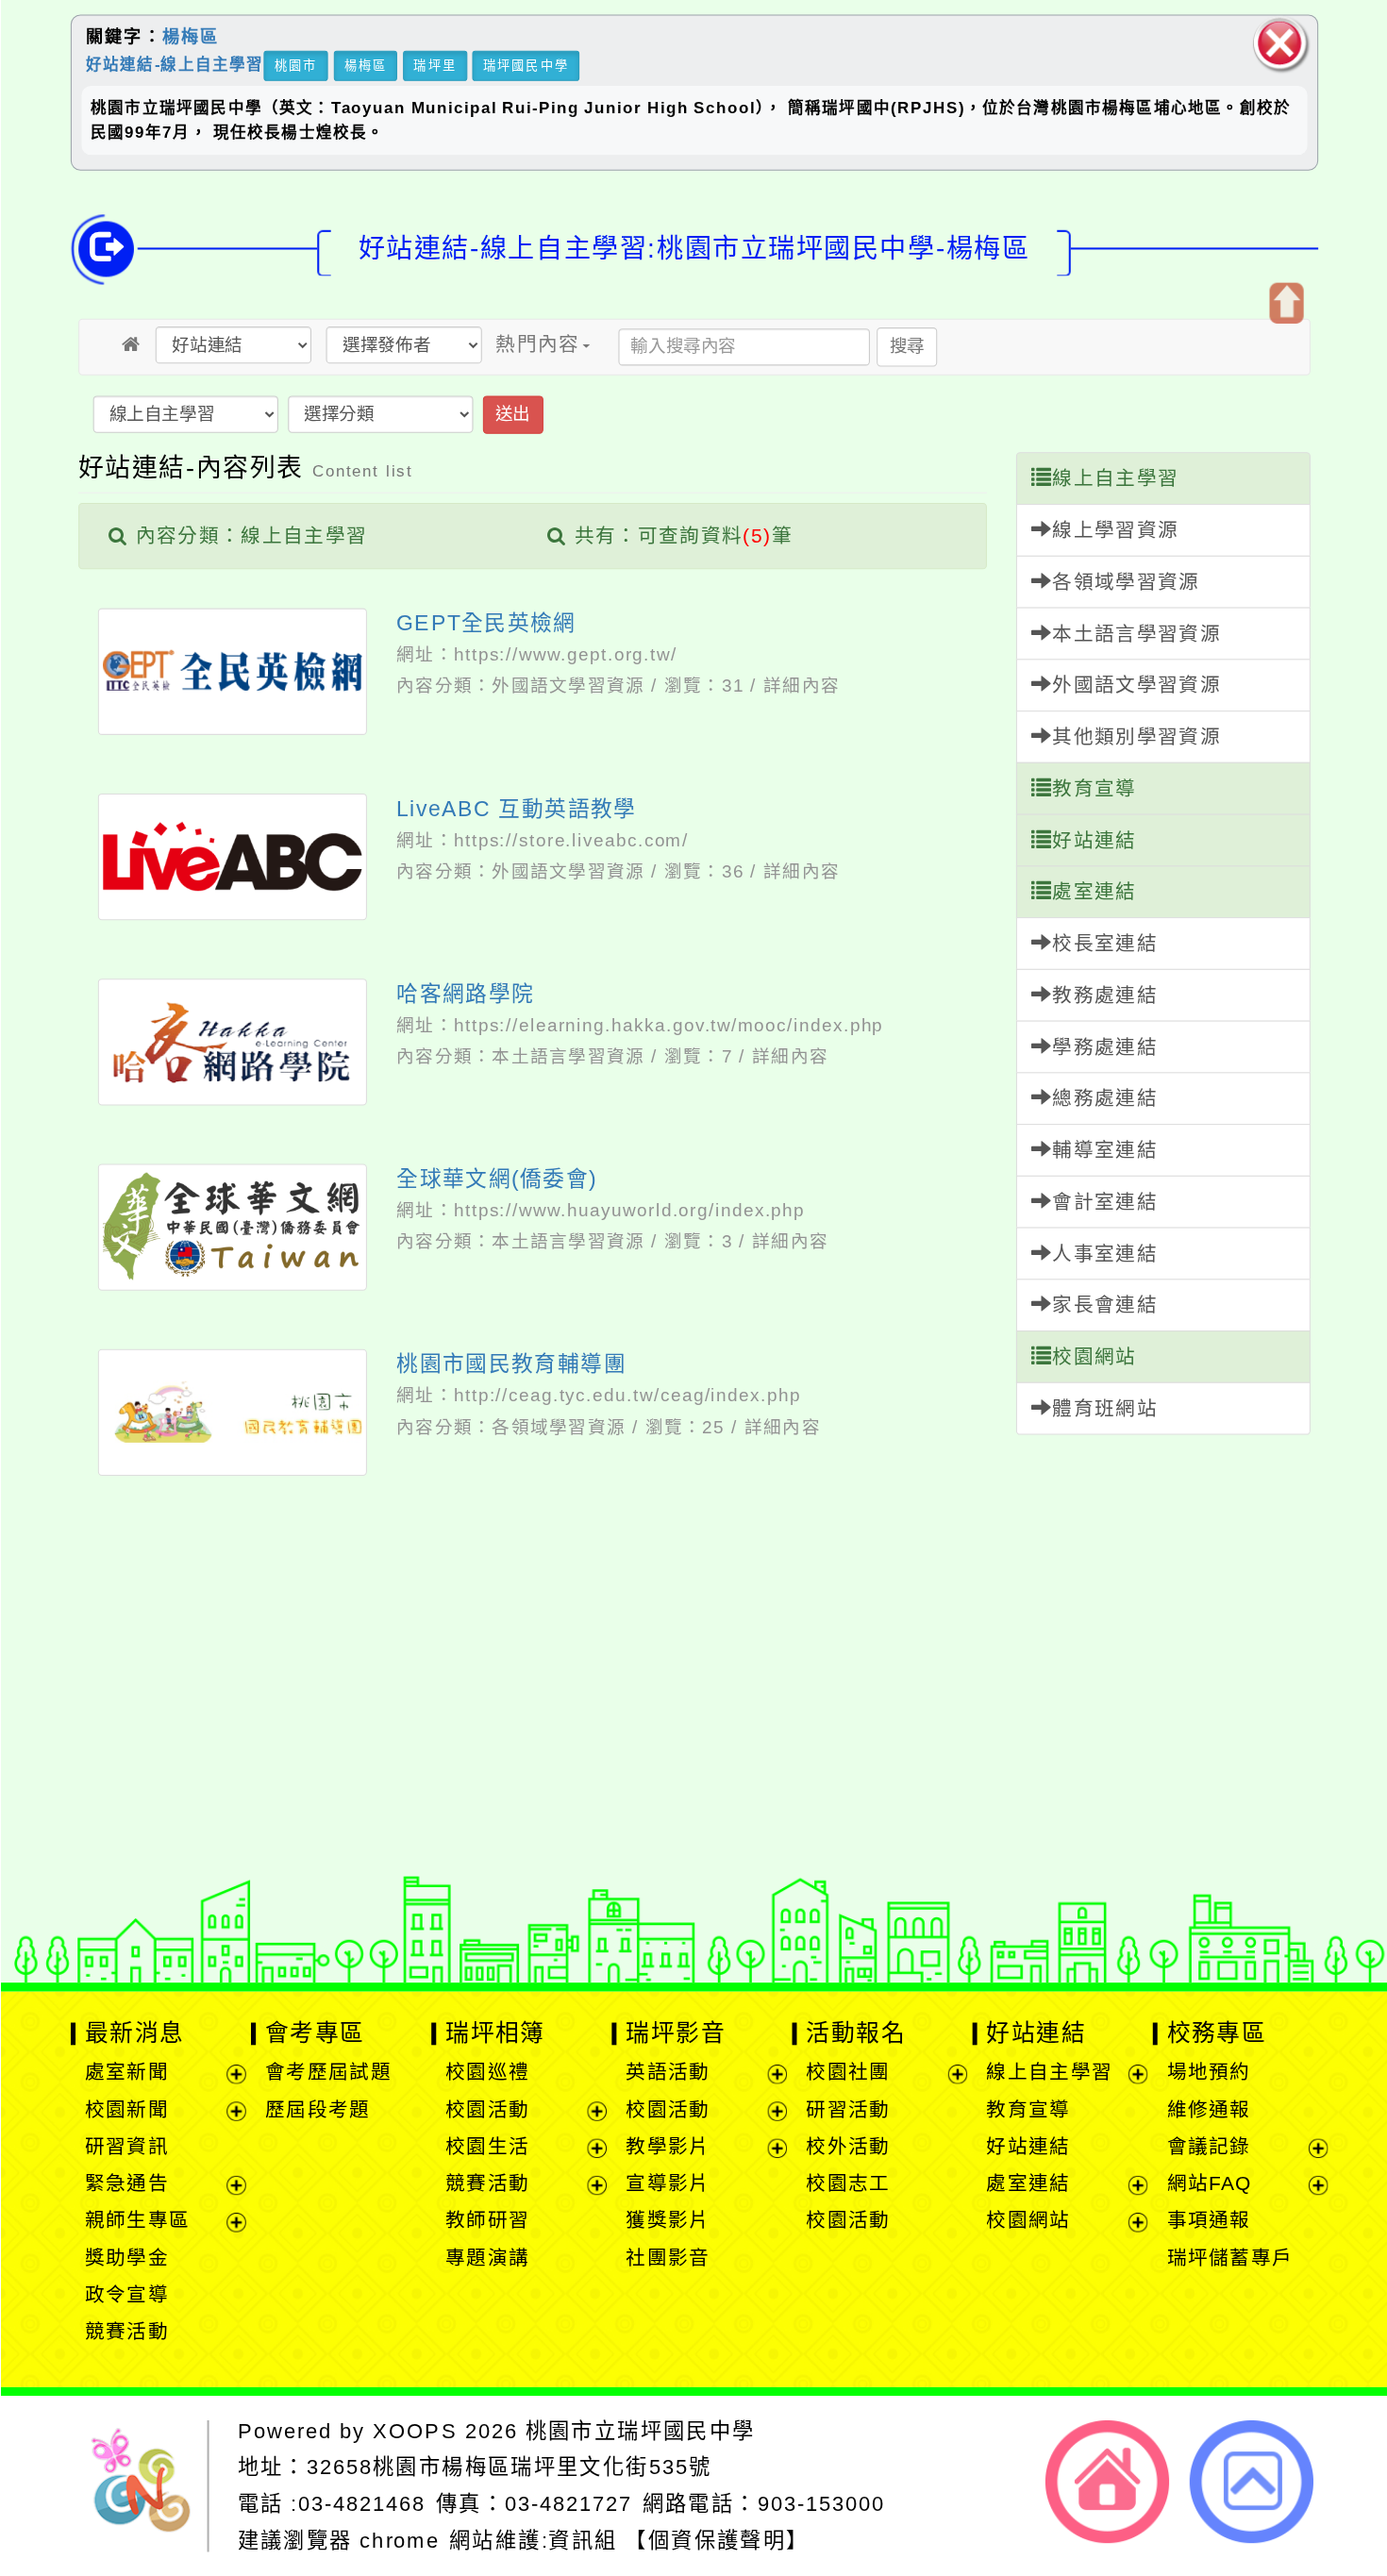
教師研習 (487, 2221)
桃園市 (295, 66)
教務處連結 (1105, 995)
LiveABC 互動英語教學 (517, 809)
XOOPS (414, 2431)
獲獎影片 (668, 2221)
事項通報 (1208, 2221)
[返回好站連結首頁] (131, 344)
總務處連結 (1105, 1099)
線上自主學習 (1115, 479)
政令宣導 (126, 2294)
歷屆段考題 (317, 2109)
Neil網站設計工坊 (516, 1882)
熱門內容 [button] (537, 344)
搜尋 (906, 346)
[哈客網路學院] (232, 1041)
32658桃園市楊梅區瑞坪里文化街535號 (508, 2467)
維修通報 (1208, 2109)
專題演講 (487, 2258)
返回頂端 (1252, 2482)
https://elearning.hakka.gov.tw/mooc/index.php (668, 1025)
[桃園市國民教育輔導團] (232, 1412)
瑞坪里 (434, 66)
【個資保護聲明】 (717, 2541)
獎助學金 (126, 2258)
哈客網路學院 (465, 994)
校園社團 (848, 2073)
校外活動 (848, 2146)
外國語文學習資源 (568, 686)
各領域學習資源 (559, 1427)
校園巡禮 (487, 2073)
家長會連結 (1105, 1305)
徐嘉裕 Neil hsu (528, 1913)
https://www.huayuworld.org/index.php (629, 1210)
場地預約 (1208, 2073)
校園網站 (1094, 1356)
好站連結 (1094, 840)
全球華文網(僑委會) (497, 1179)
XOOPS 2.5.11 (464, 1850)
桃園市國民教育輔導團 (511, 1363)
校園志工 (848, 2183)
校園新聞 (126, 2109)
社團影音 (668, 2258)
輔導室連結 (1105, 1150)
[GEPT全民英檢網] (232, 671)
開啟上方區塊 (1285, 303)
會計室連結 (1105, 1202)
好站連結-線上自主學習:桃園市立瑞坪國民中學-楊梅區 (693, 248)
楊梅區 (190, 37)
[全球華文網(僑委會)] (232, 1227)
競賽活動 (126, 2331)
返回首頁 (1107, 2482)
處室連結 (1094, 892)
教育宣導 (1094, 788)
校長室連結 (1105, 943)
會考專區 (314, 2032)
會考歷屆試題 (327, 2073)
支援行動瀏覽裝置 (933, 1820)
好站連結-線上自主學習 (174, 64)
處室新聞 (126, 2073)
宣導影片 (668, 2183)
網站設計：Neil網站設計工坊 (146, 1856)
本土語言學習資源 (568, 1056)
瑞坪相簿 (495, 2032)
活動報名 (856, 2032)
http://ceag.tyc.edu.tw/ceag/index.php (627, 1396)
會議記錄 (1208, 2146)
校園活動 (487, 2109)
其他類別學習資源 (1136, 736)
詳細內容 (802, 686)
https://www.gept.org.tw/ (565, 655)
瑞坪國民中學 (526, 66)
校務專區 (1216, 2032)
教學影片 (668, 2146)
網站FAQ (1209, 2183)
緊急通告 (126, 2183)
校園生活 (487, 2146)
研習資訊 (126, 2146)
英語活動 (668, 2073)
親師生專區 (137, 2221)
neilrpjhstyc (432, 1789)
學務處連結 (1105, 1047)
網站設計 (376, 1882)
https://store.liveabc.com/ (570, 840)
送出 (512, 414)
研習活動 (848, 2109)
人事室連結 (1105, 1254)
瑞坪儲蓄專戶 (1229, 2258)
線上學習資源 (1115, 530)
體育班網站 (1105, 1408)
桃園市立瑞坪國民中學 (640, 2431)
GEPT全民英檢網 (486, 623)
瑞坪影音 (676, 2032)
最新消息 (134, 2032)
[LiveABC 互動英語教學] (232, 856)
